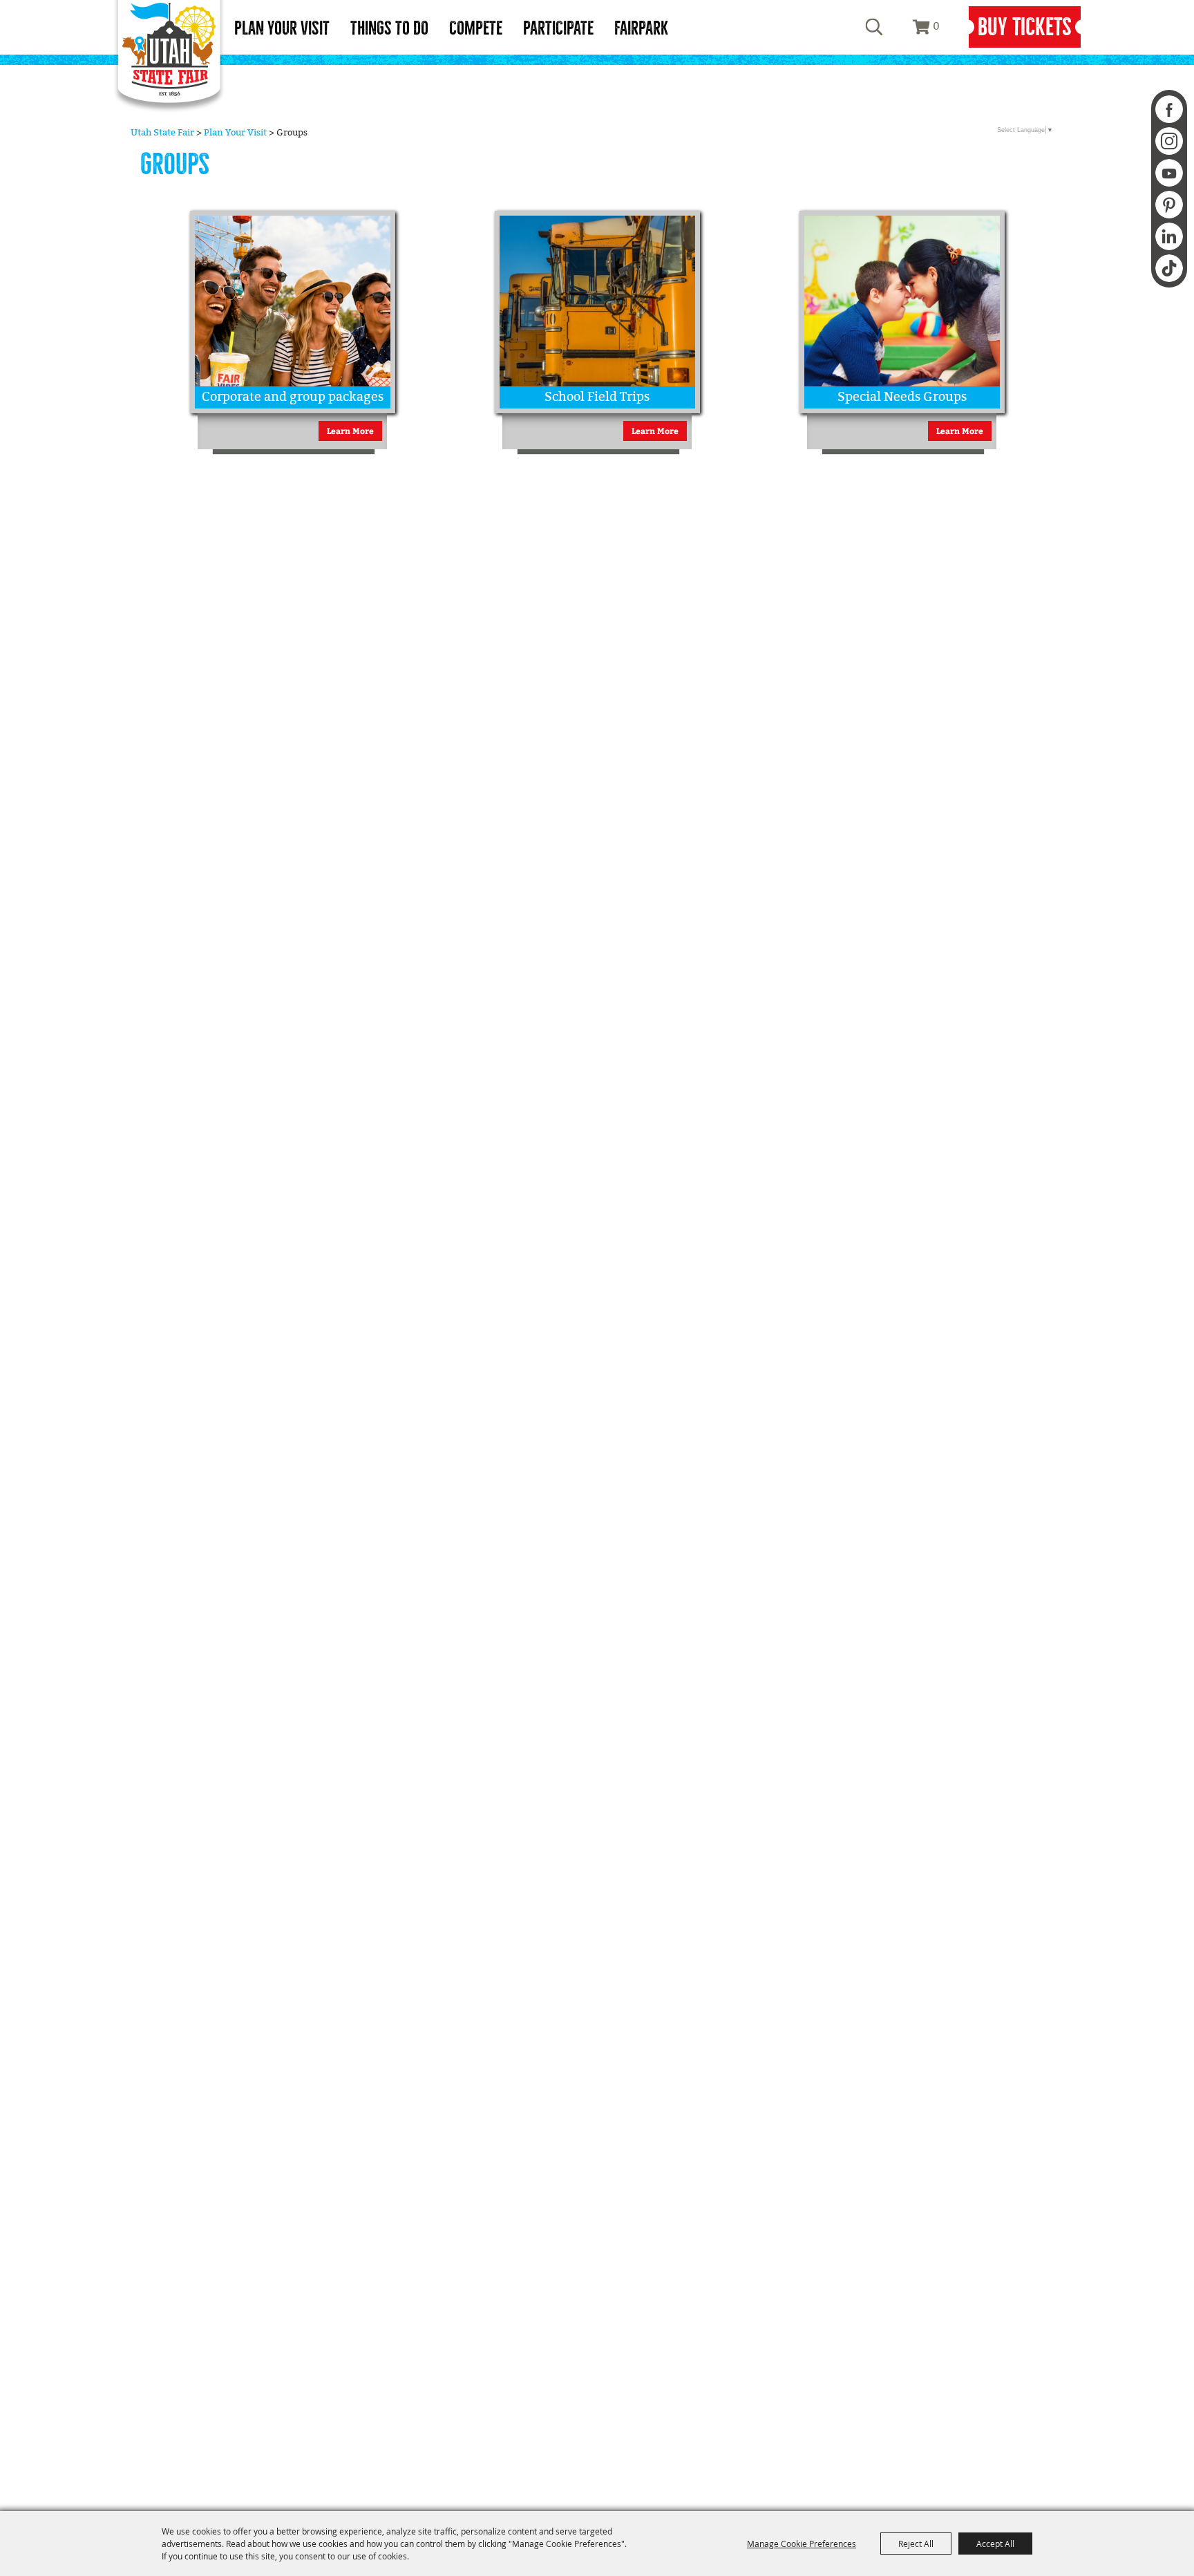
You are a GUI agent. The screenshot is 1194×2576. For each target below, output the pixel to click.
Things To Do (389, 28)
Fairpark (641, 28)
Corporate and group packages (293, 397)
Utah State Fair (162, 133)
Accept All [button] (995, 2544)
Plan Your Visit (282, 28)
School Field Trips (597, 397)
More (368, 228)
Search (874, 27)
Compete (476, 28)
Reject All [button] (916, 2544)
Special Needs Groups (902, 397)
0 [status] (936, 27)
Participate (558, 28)
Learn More (350, 431)
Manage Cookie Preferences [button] (802, 2544)
